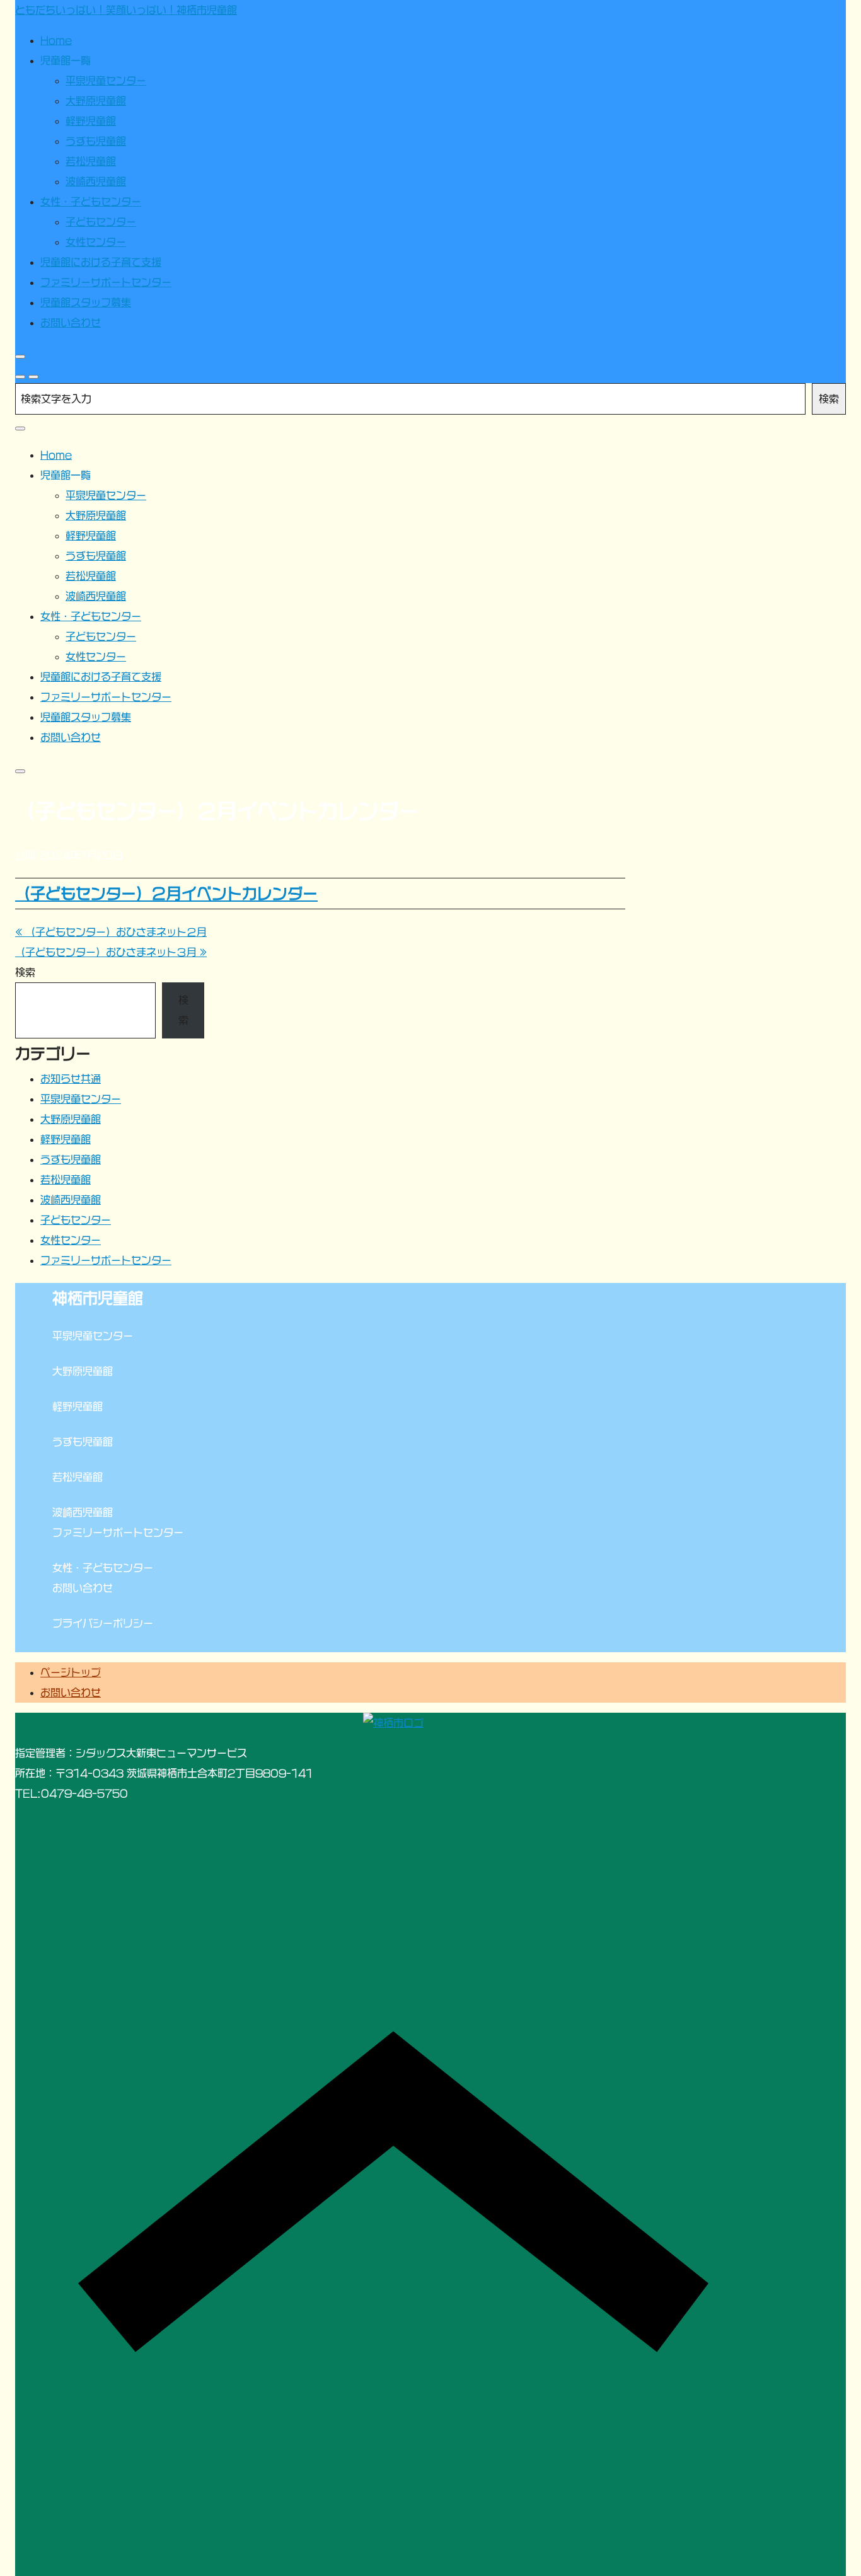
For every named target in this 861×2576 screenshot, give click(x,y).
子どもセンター (76, 1220)
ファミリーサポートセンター (106, 1260)
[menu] (33, 377)
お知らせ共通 (71, 1079)
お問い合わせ (71, 1693)
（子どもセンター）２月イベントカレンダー (166, 894)
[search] (20, 377)
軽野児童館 (66, 1139)
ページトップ (71, 1672)
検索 (829, 399)
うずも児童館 (71, 1159)
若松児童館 (66, 1180)
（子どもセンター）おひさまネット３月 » (111, 952)
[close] (20, 357)
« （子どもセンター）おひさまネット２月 (111, 932)
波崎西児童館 (71, 1200)
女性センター (71, 1240)
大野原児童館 (71, 1119)
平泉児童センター (81, 1099)
